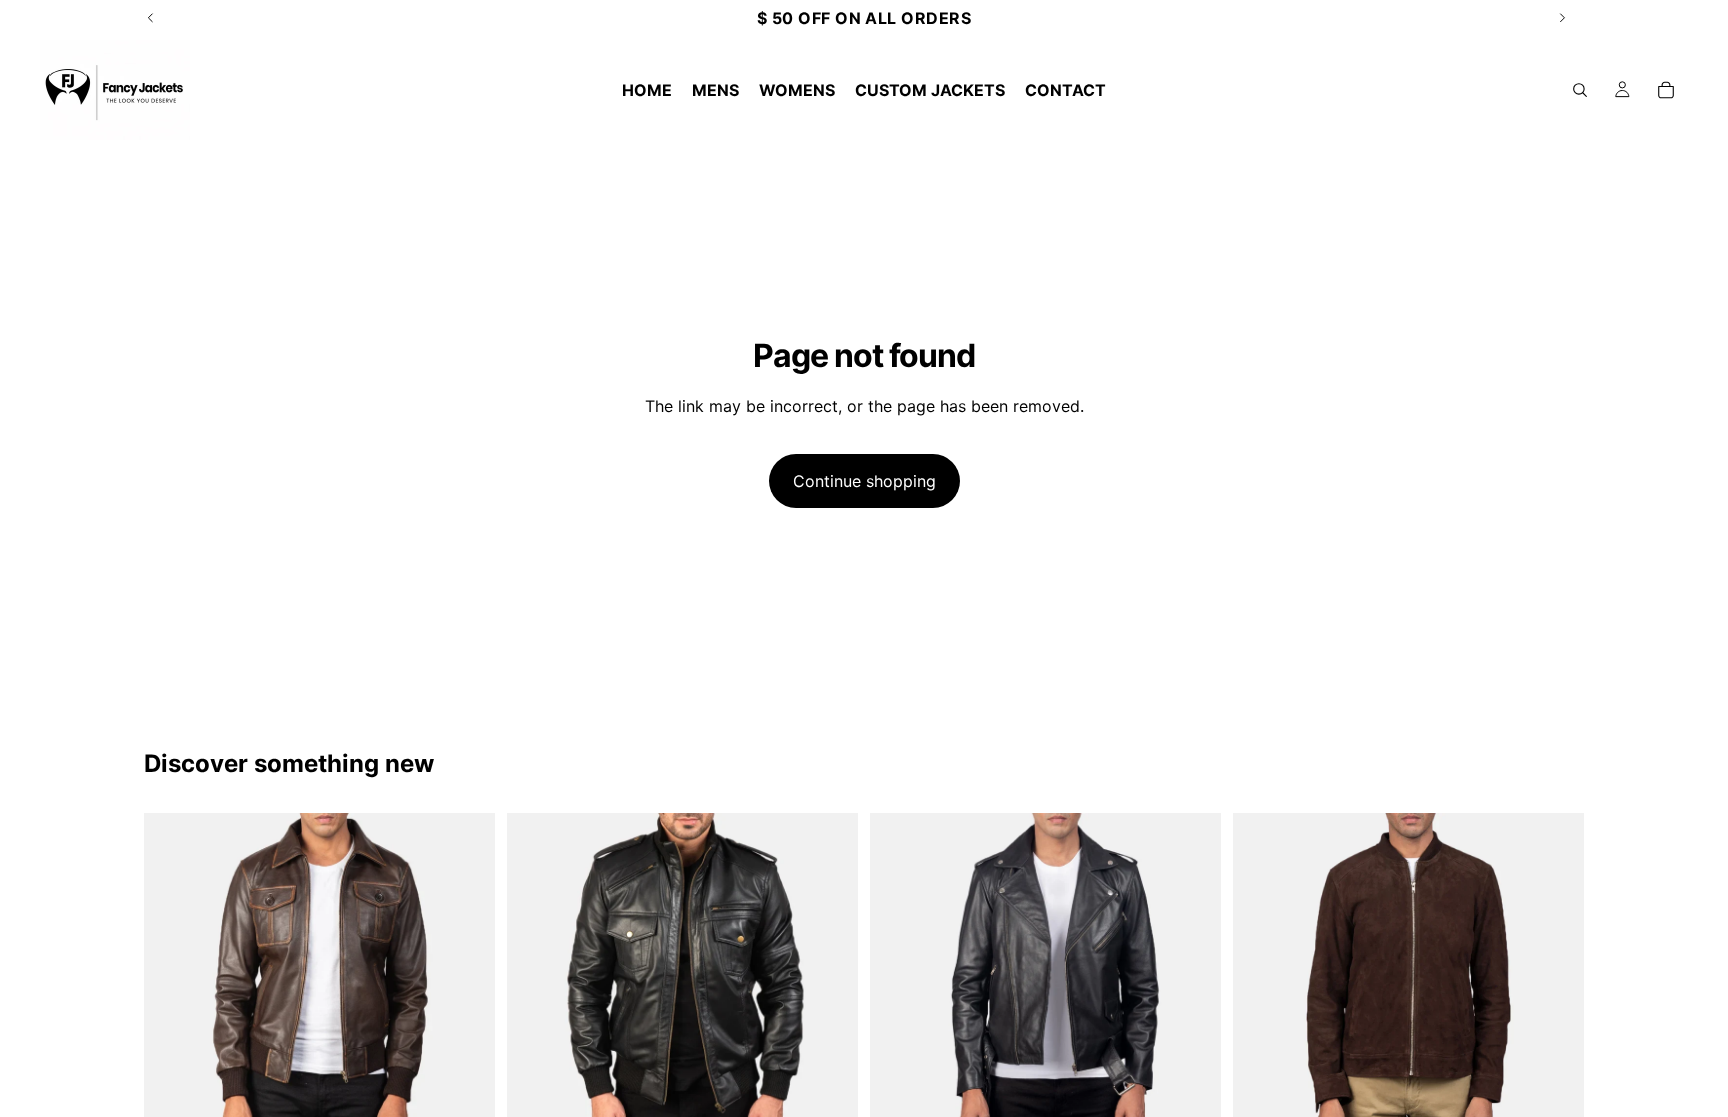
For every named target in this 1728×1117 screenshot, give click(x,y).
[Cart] (1666, 90)
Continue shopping (864, 481)
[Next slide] (465, 988)
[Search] (1580, 90)
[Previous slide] (174, 988)
